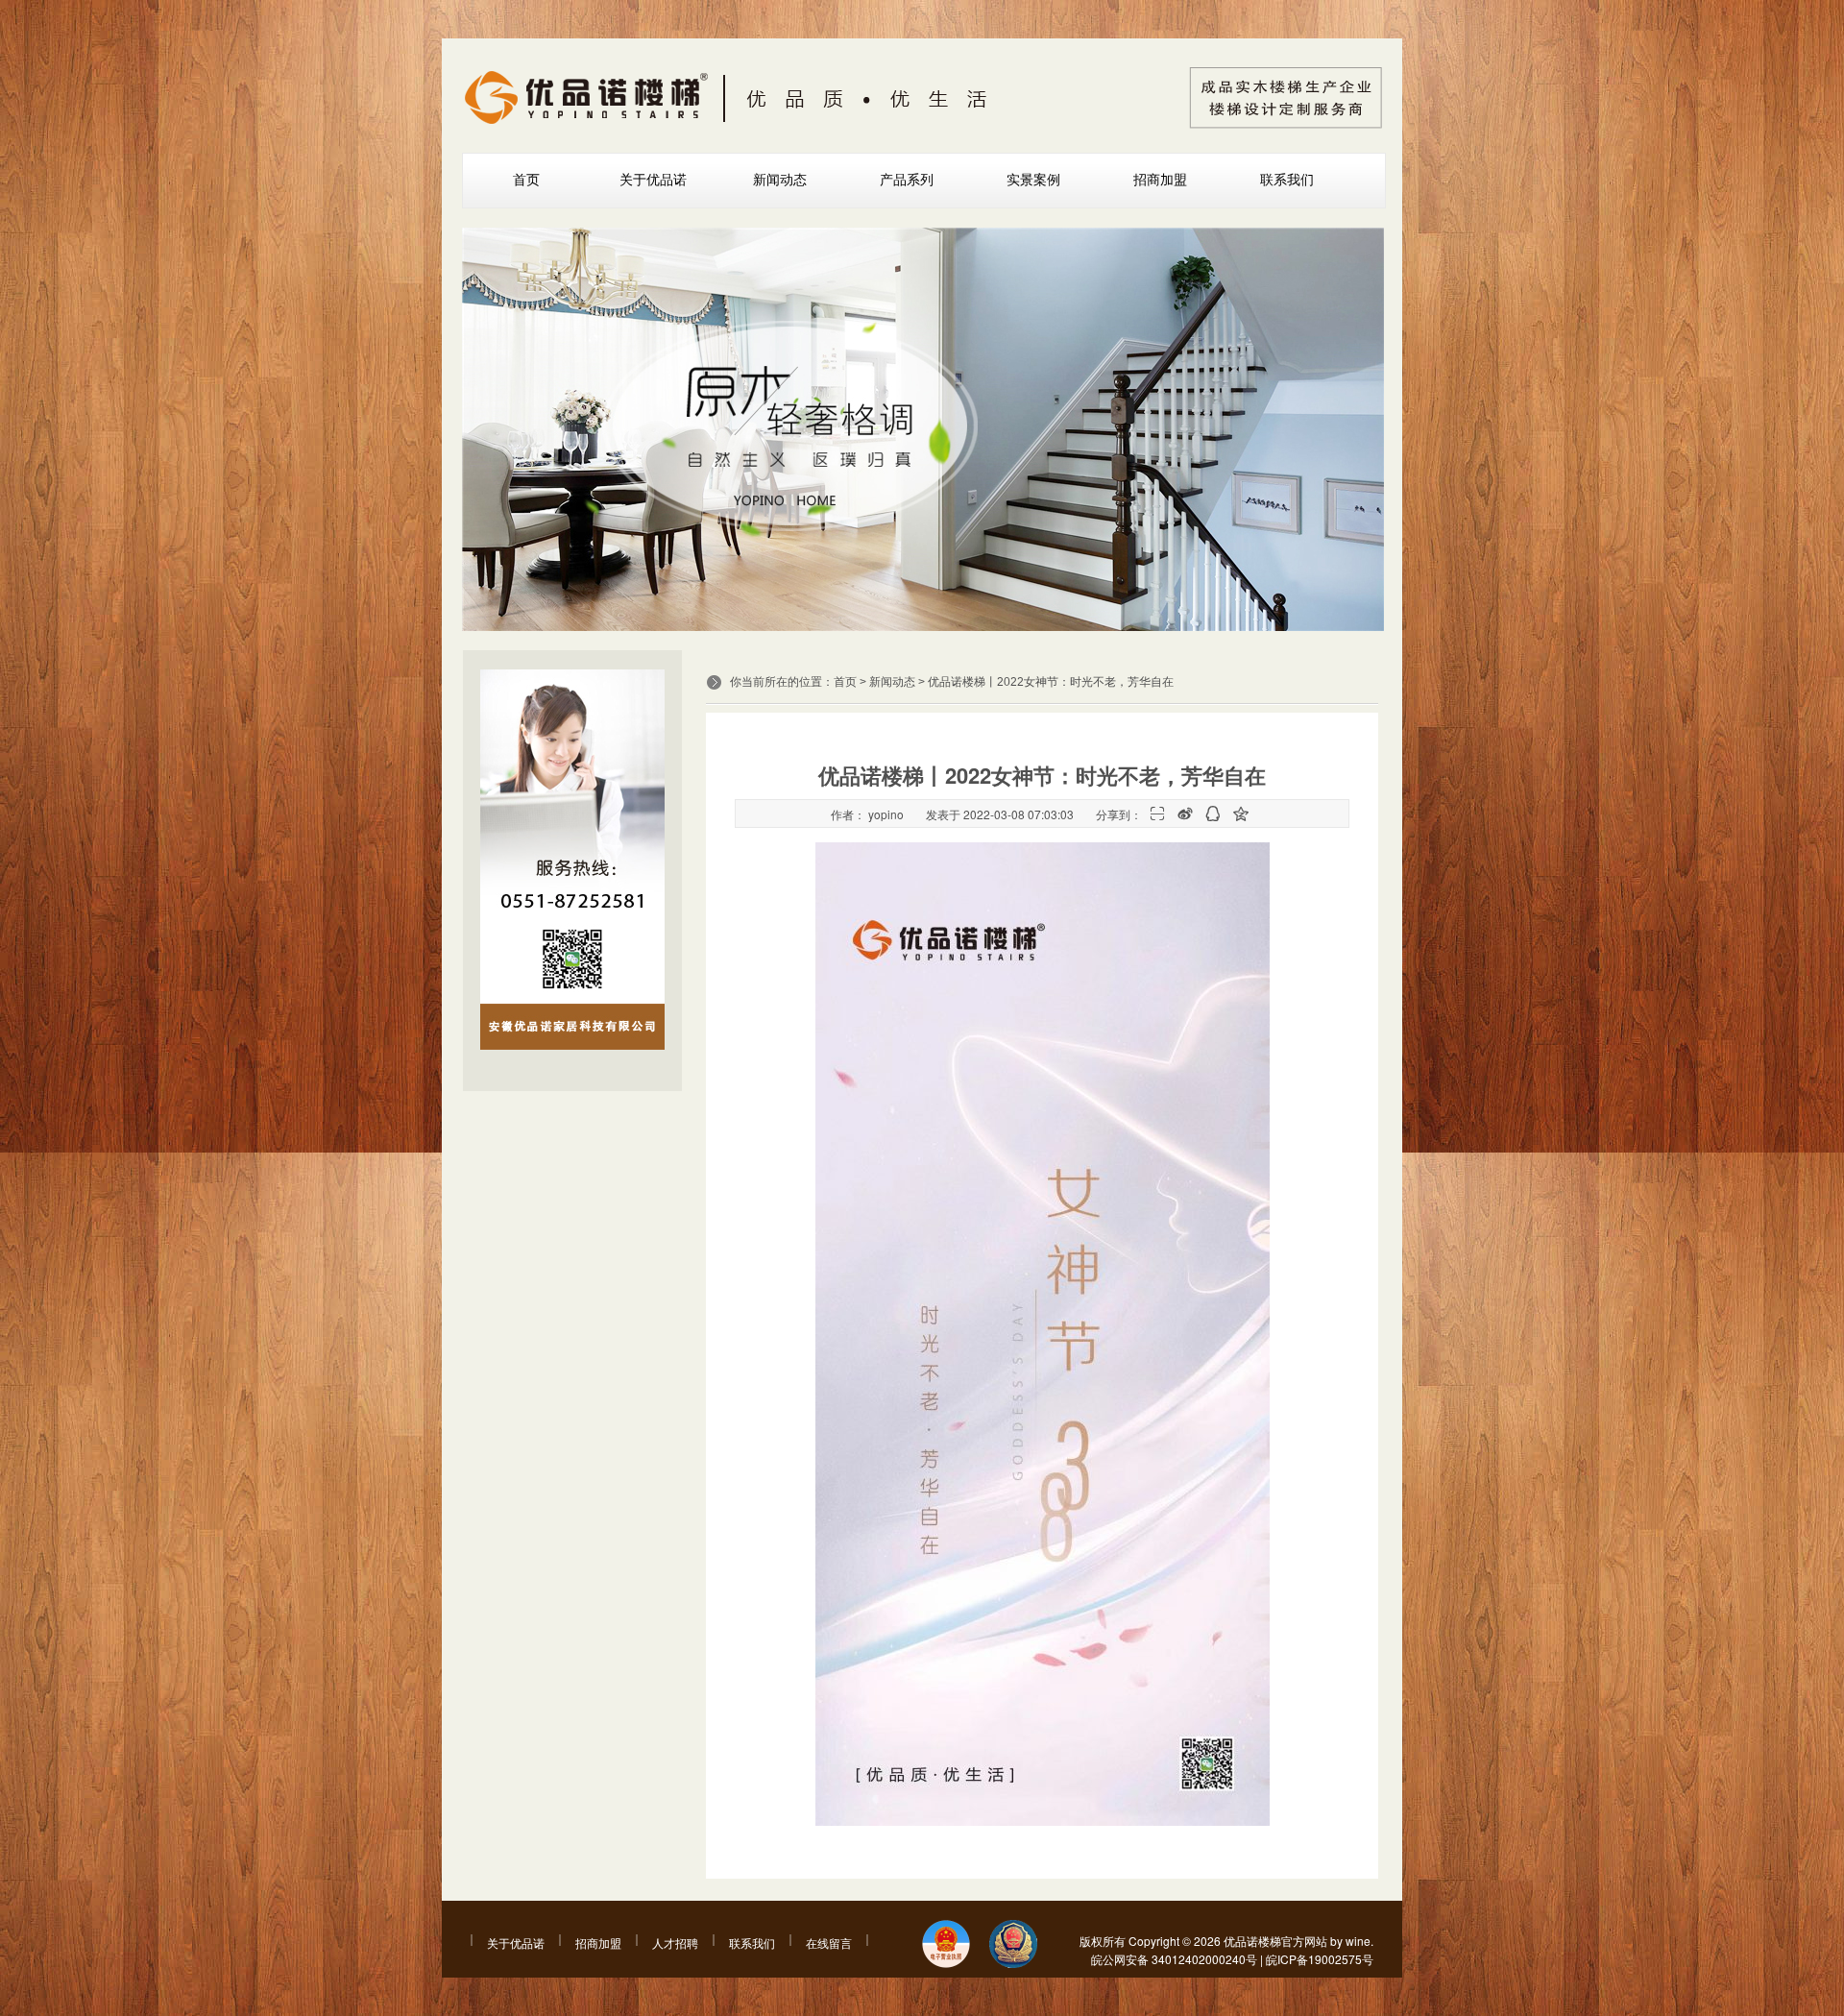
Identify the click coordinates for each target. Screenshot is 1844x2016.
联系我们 (1287, 180)
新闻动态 (780, 180)
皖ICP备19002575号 (1320, 1959)
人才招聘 (675, 1943)
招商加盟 (1160, 180)
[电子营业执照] (946, 1945)
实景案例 (1033, 180)
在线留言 (829, 1943)
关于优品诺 (653, 180)
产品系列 (907, 180)
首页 (526, 180)
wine (1358, 1941)
